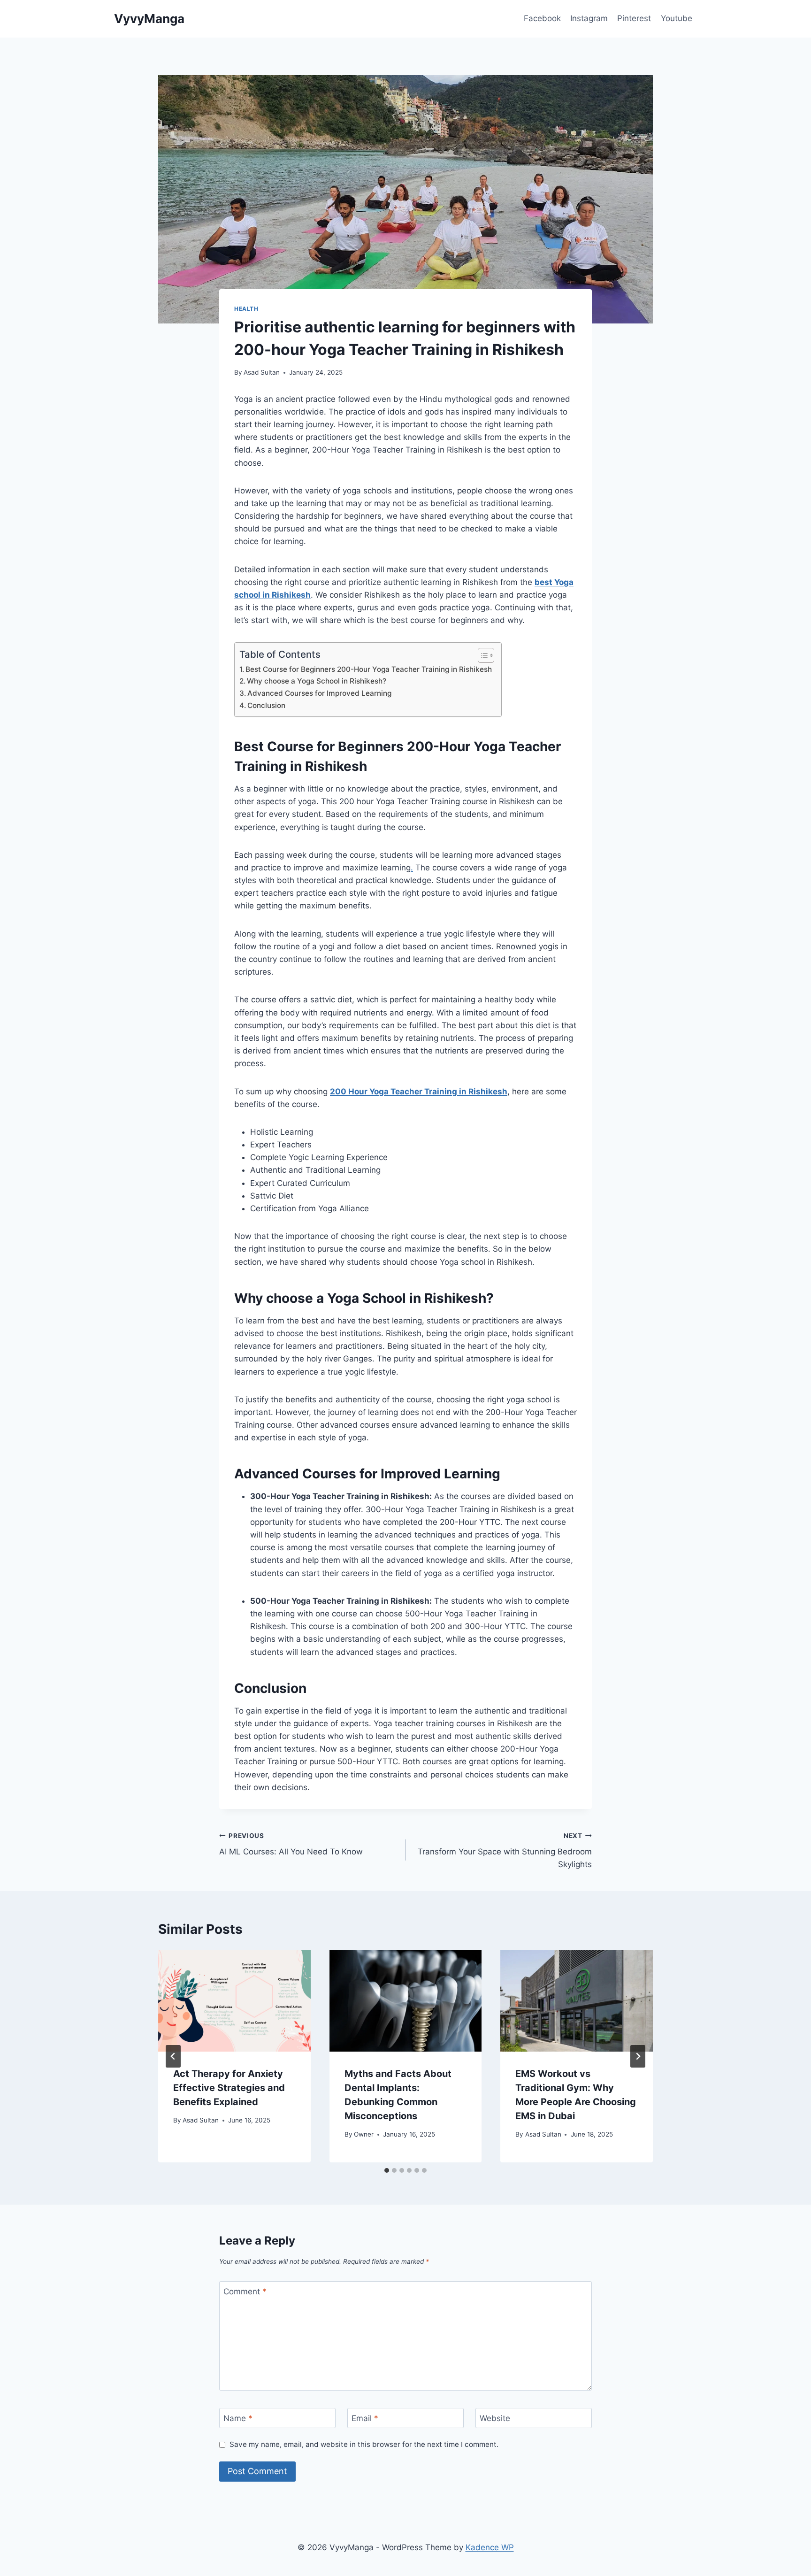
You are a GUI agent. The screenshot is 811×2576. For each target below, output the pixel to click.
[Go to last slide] (173, 2056)
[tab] (387, 2170)
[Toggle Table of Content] (481, 655)
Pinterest (634, 18)
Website (495, 2418)
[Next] (638, 2056)
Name (238, 2418)
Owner (364, 2134)
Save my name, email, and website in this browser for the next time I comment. (364, 2444)
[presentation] (234, 2001)
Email (365, 2418)
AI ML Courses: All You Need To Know (291, 1844)
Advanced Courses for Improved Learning (319, 693)
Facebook (542, 18)
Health (246, 309)
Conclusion (266, 705)
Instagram (589, 18)
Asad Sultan (262, 372)
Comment (245, 2291)
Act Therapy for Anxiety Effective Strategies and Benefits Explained (229, 2088)
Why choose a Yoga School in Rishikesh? (317, 681)
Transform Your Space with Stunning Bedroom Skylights (505, 1851)
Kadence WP (490, 2547)
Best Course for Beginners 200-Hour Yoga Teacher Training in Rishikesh (369, 669)
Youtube (677, 18)
